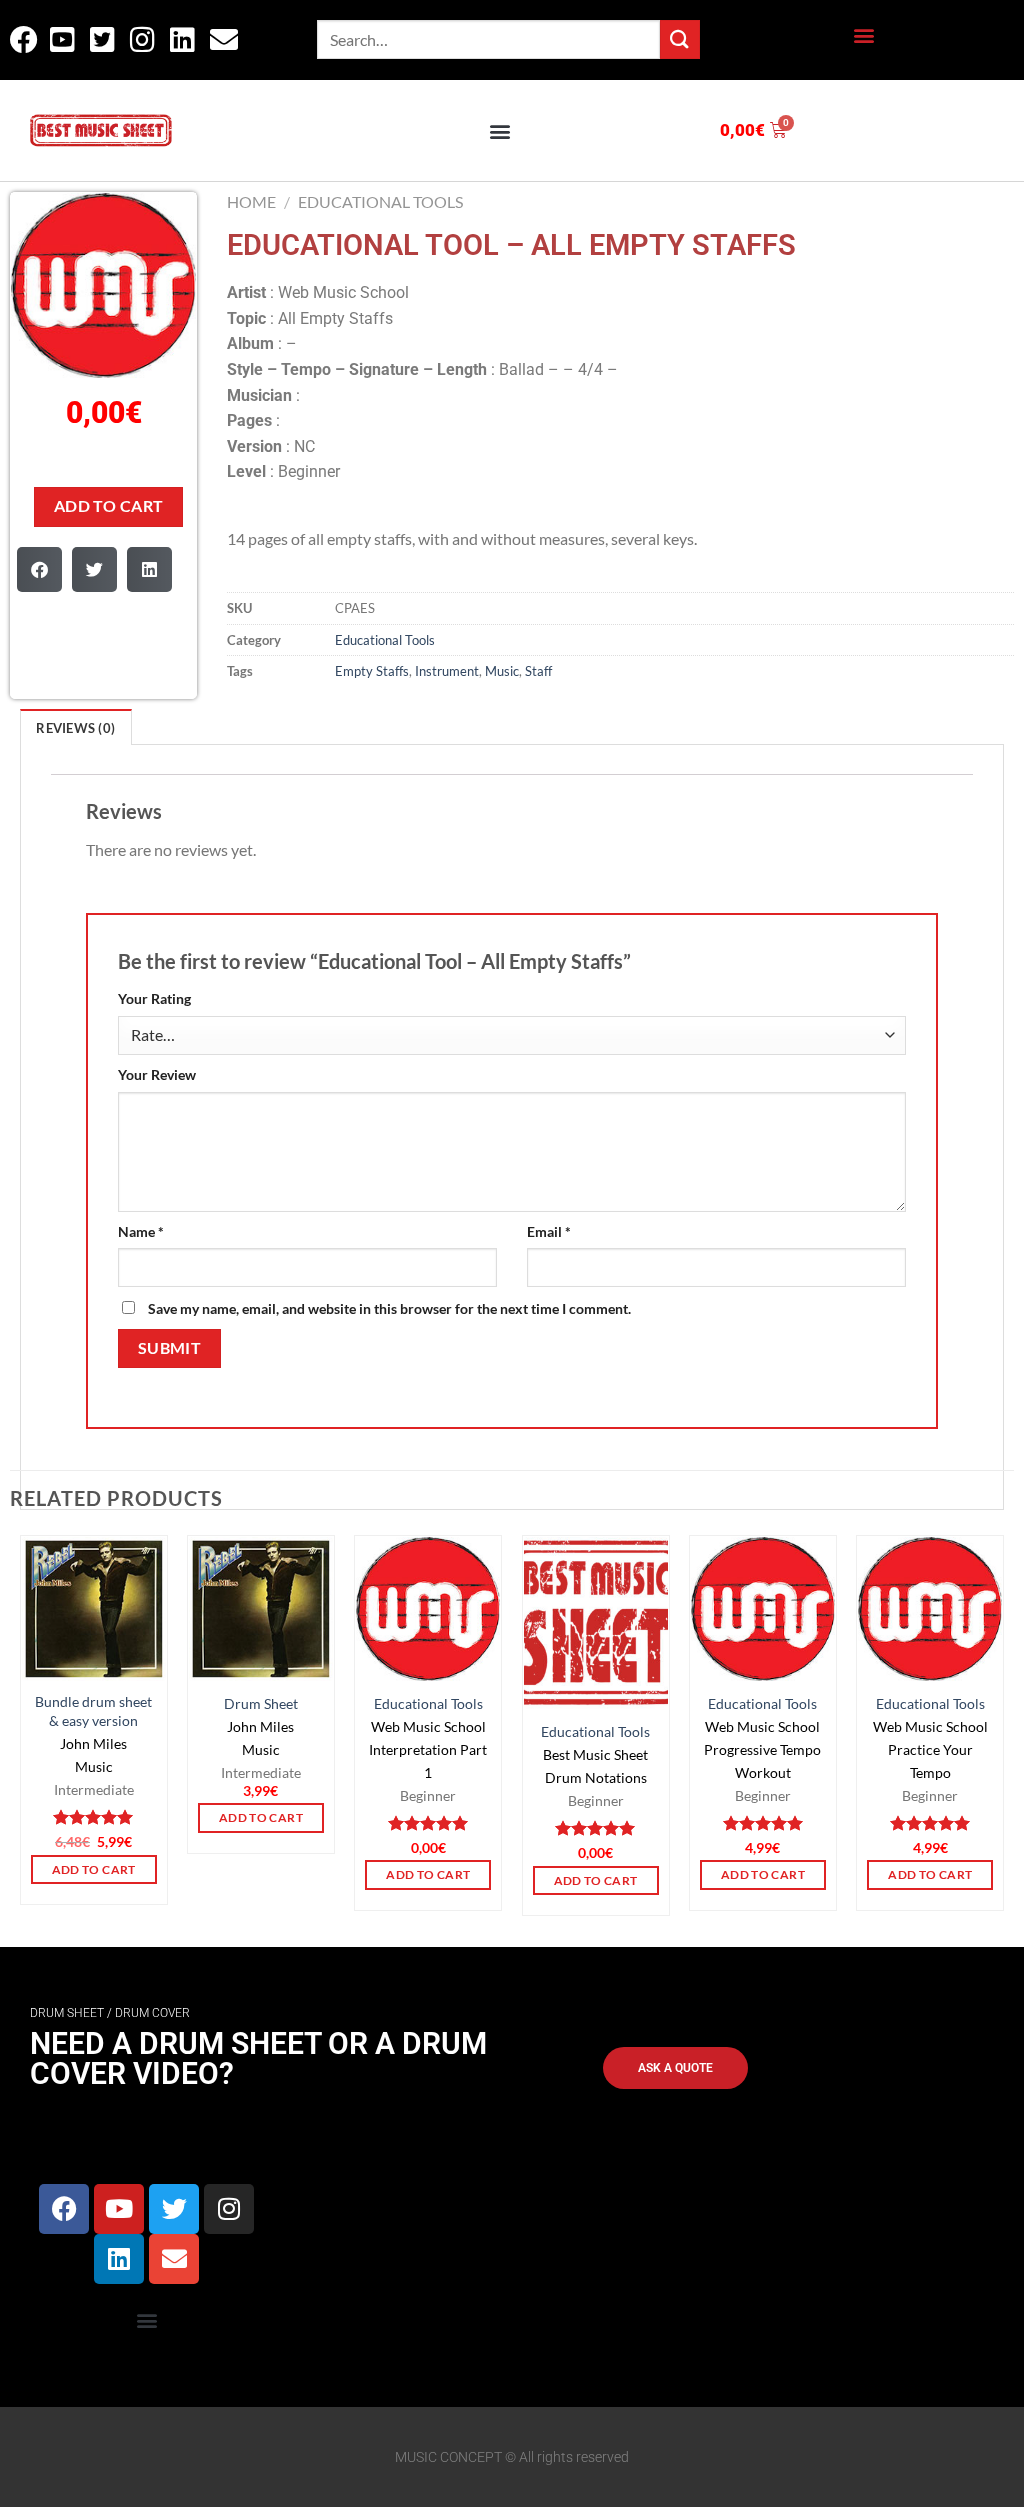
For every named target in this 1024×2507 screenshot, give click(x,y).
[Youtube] (119, 2209)
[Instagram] (229, 2209)
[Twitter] (174, 2209)
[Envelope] (174, 2259)
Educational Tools (380, 201)
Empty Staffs (372, 671)
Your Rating (154, 998)
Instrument (447, 671)
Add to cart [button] (94, 1869)
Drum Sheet (261, 1703)
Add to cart (109, 506)
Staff (538, 671)
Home (251, 201)
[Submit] (680, 39)
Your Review (157, 1074)
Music (502, 671)
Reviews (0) (75, 728)
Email (549, 1231)
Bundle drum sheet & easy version (93, 1711)
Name (141, 1231)
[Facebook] (64, 2209)
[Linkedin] (119, 2259)
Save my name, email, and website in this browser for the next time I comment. (389, 1308)
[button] (863, 35)
